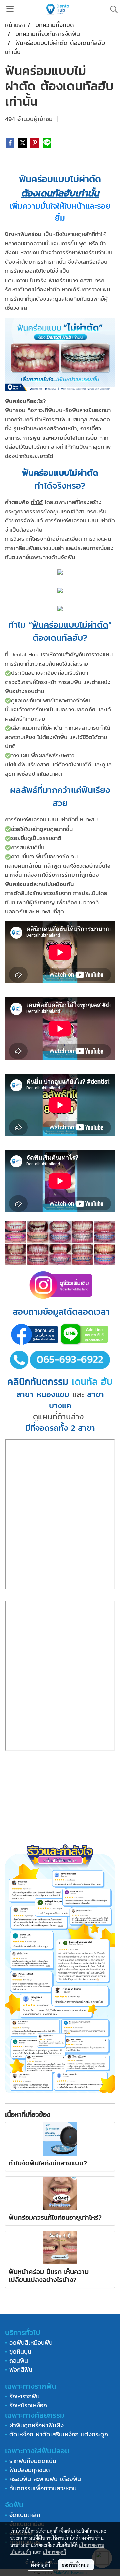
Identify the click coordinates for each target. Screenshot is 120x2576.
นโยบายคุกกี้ (54, 2552)
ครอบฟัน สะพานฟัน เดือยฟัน (45, 2479)
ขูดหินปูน (20, 2351)
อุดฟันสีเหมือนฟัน (31, 2342)
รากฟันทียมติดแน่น (33, 2461)
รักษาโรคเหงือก (28, 2405)
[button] (112, 9)
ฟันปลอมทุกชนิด (30, 2470)
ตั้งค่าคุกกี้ (40, 2565)
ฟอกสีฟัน (21, 2369)
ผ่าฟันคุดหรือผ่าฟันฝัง (36, 2425)
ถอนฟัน (17, 2360)
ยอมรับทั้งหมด (76, 2565)
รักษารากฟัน (24, 2396)
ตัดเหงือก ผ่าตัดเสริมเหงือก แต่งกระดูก (59, 2434)
